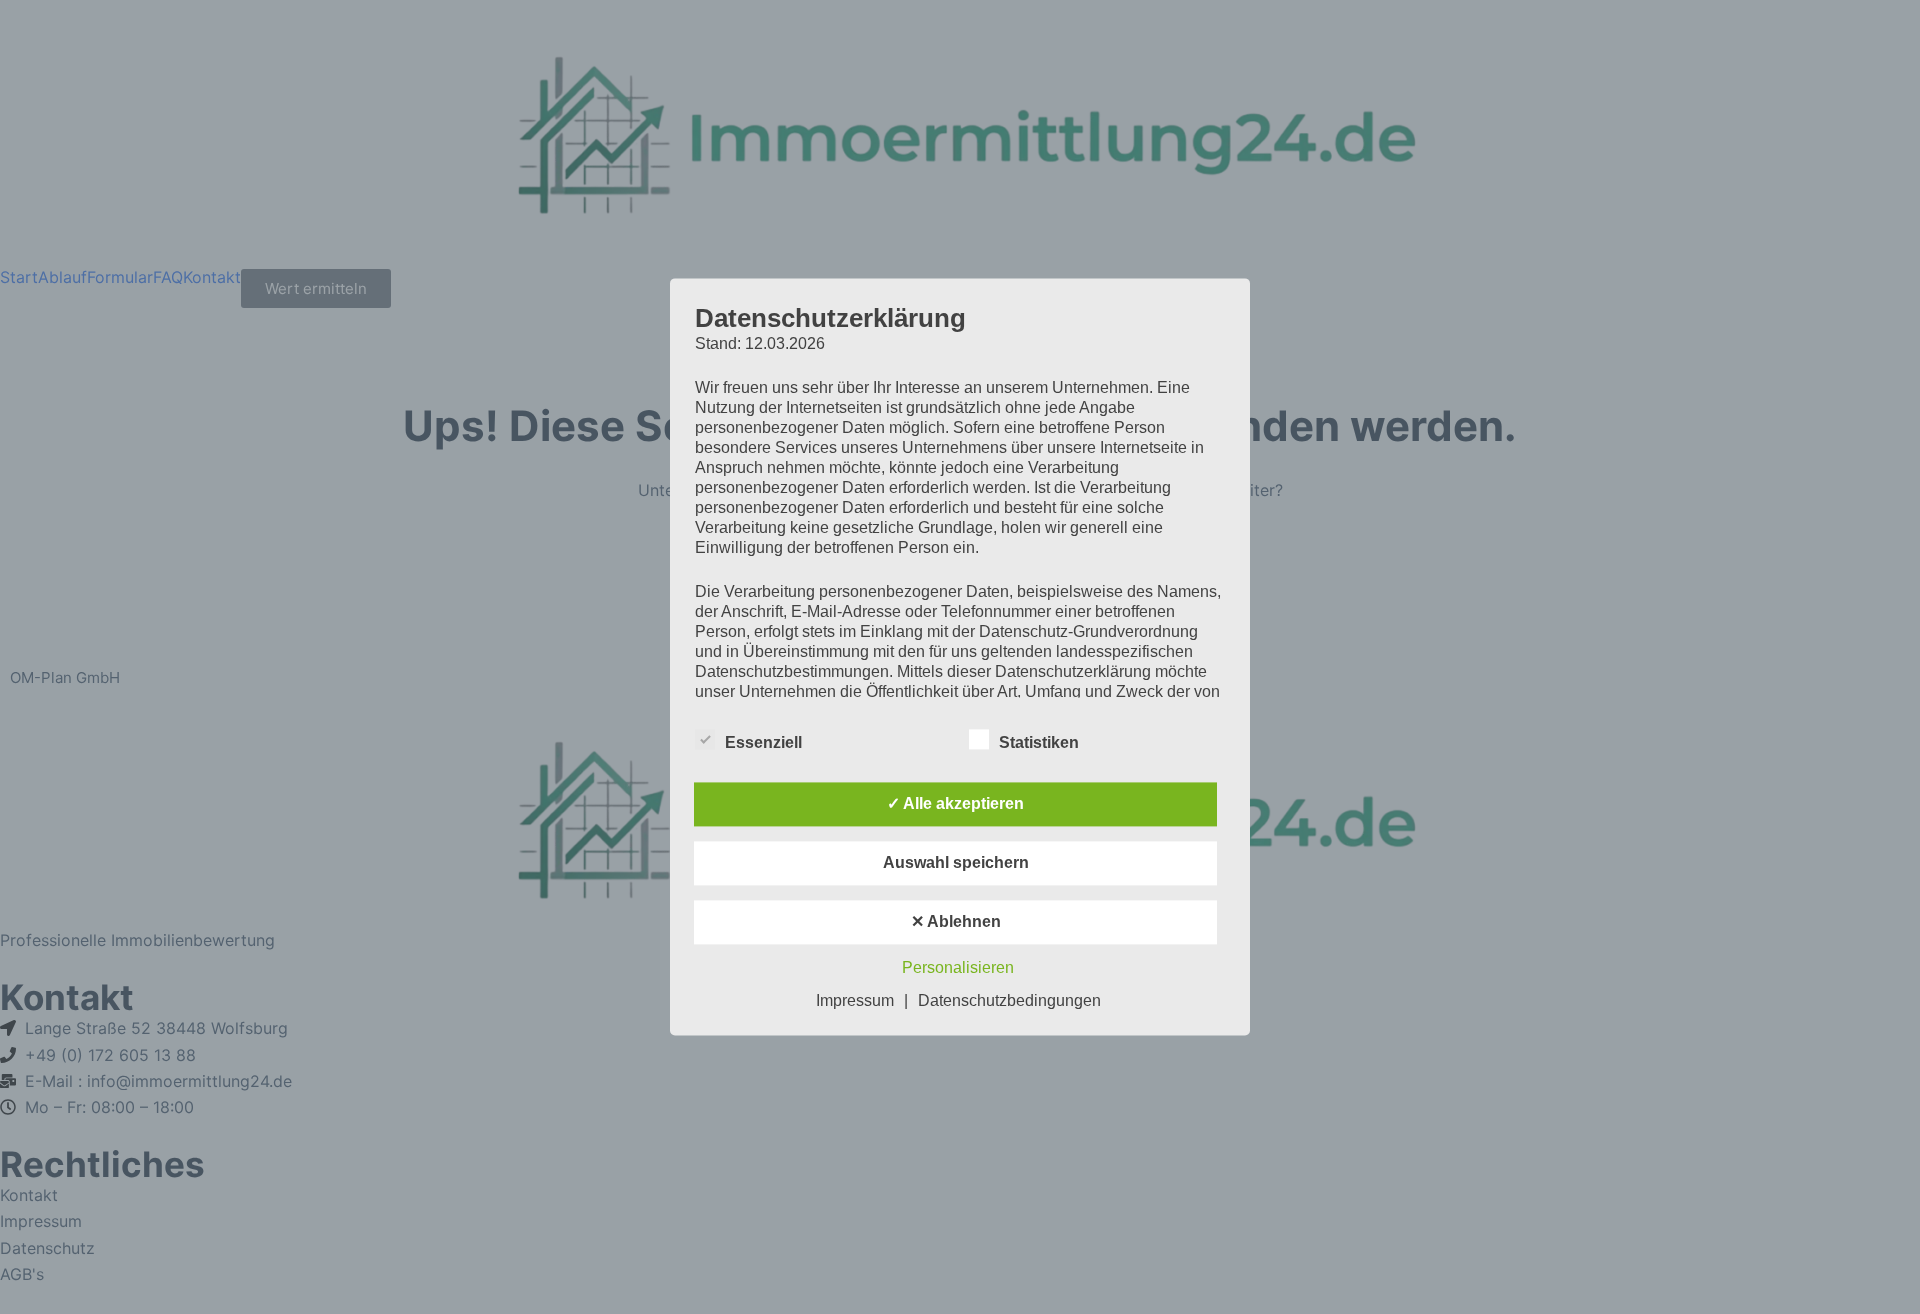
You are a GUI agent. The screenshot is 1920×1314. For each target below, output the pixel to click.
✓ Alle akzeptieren (955, 804)
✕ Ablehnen (956, 922)
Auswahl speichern (956, 863)
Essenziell (763, 743)
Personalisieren (958, 968)
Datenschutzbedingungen (1009, 1001)
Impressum (855, 1001)
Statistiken (1039, 743)
